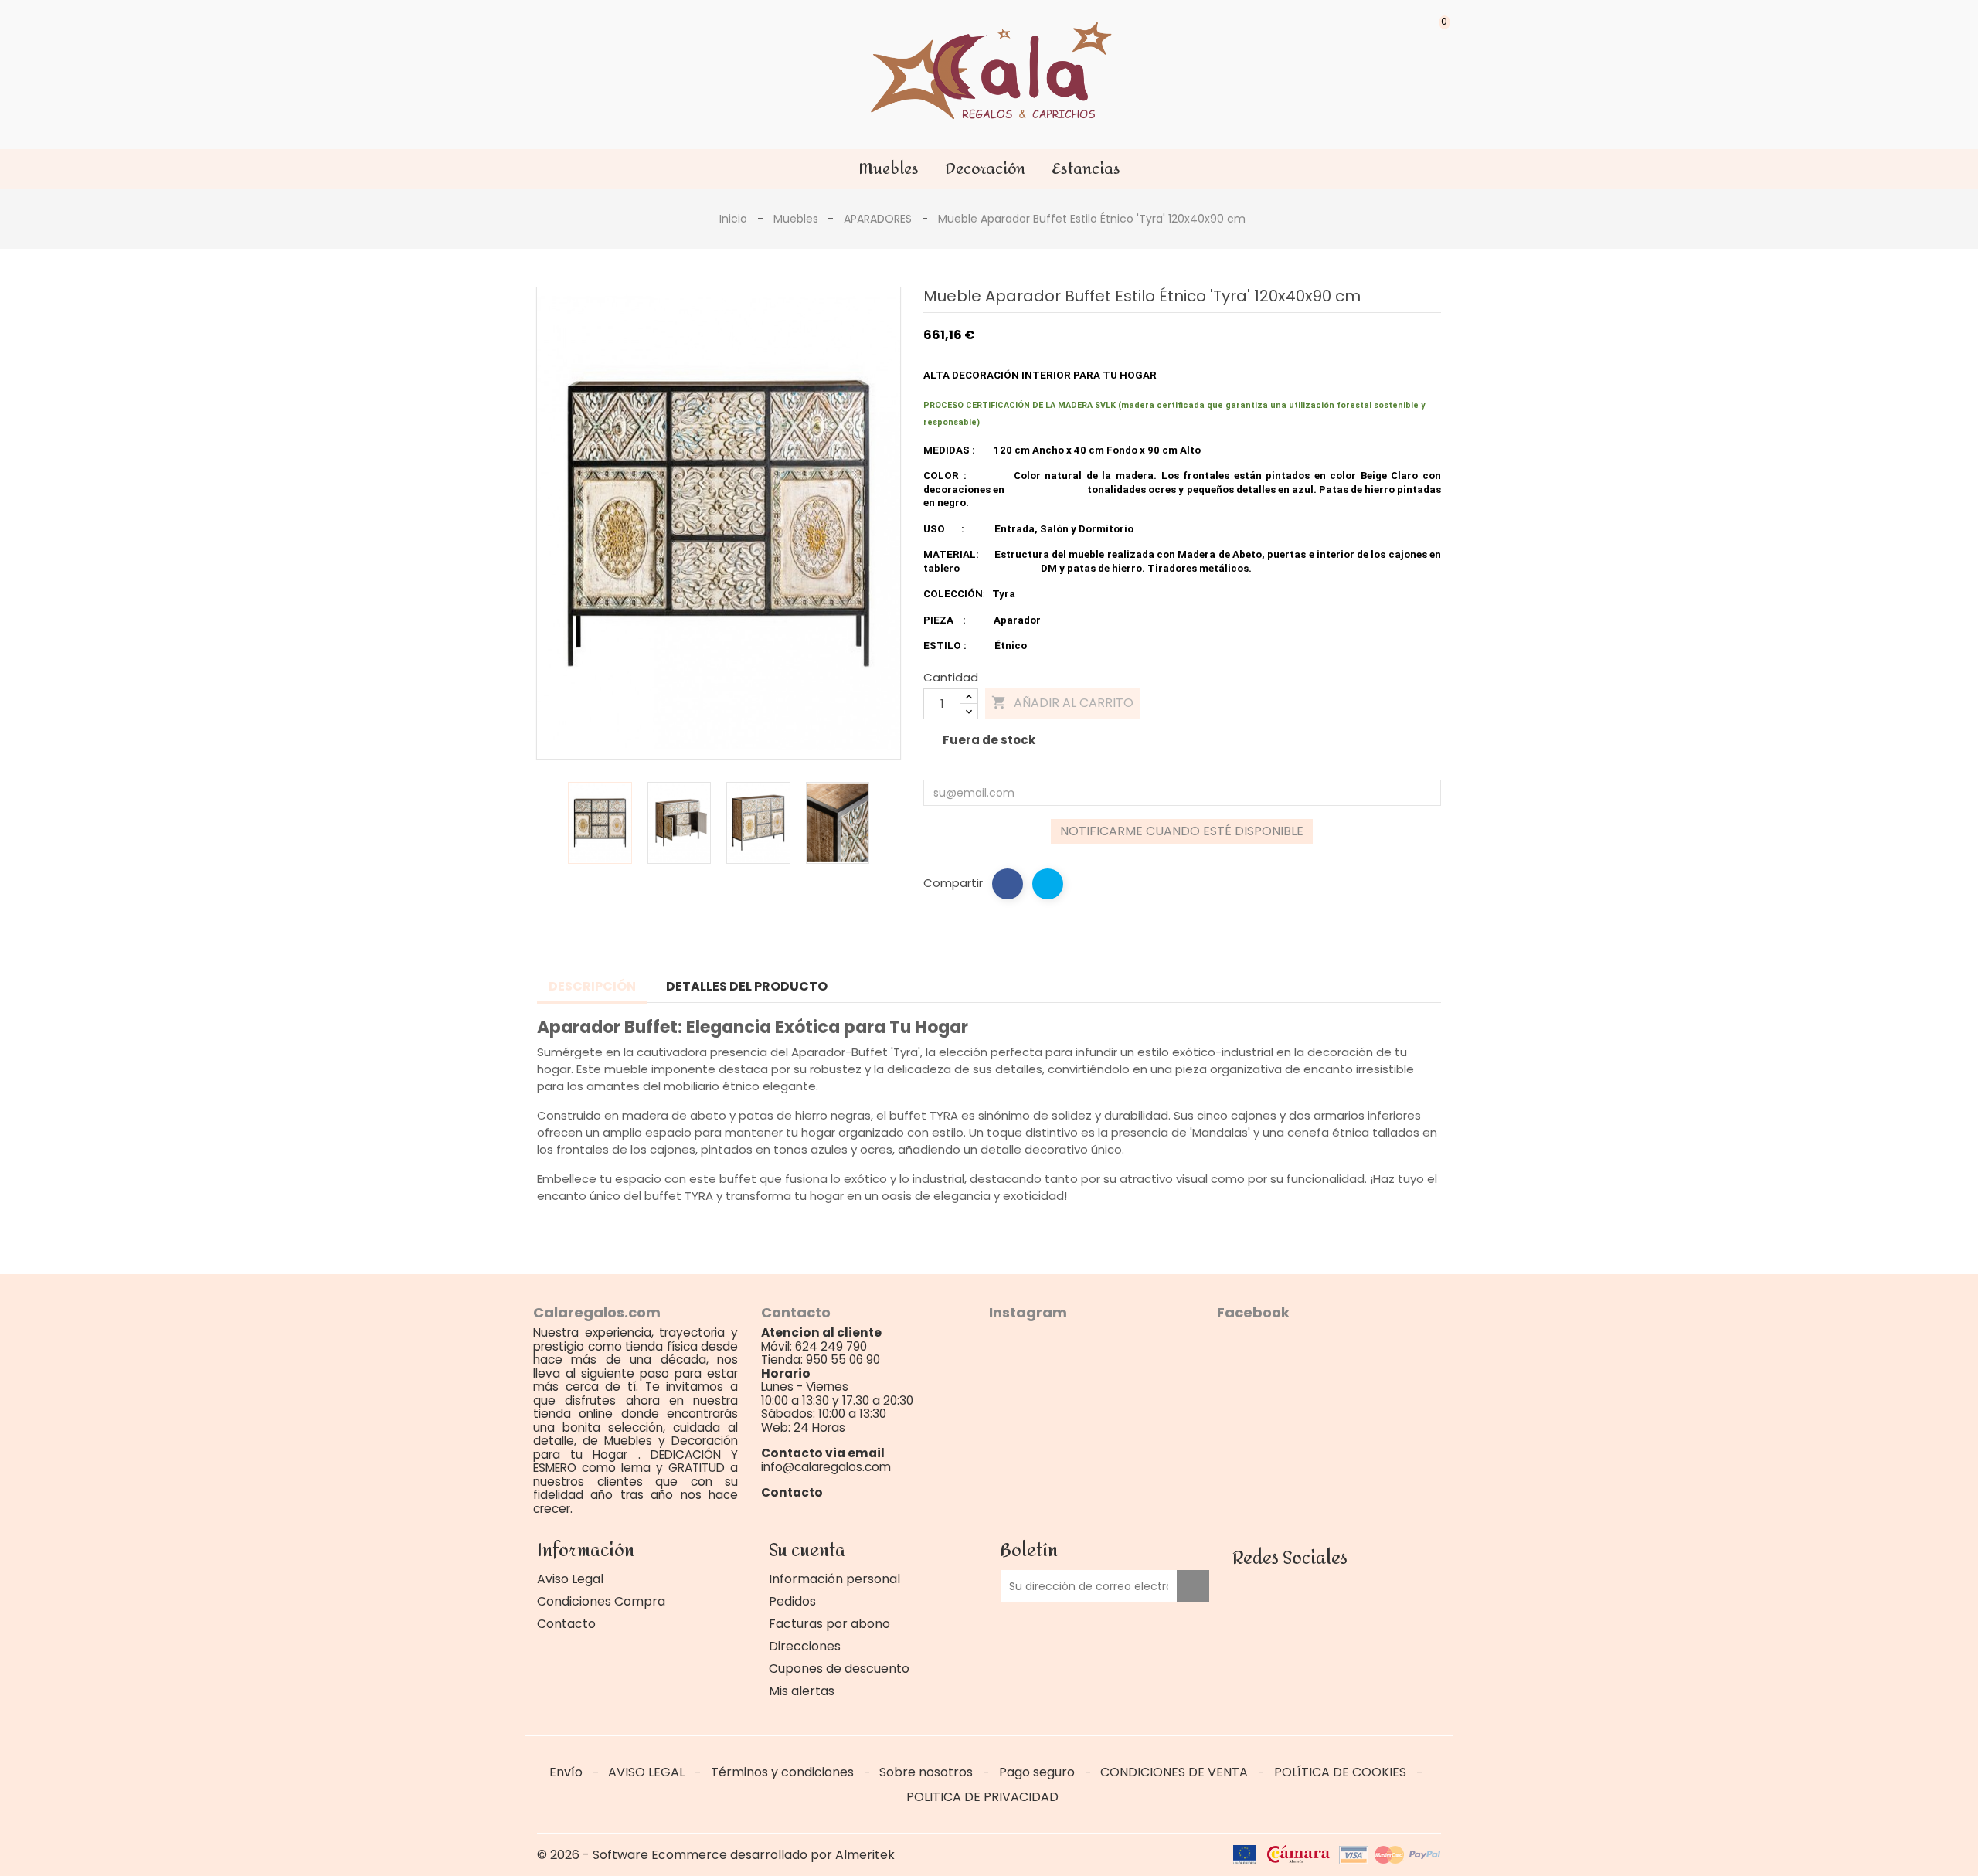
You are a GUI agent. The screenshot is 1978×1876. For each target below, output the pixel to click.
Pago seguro (1038, 1772)
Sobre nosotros (928, 1772)
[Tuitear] (1048, 884)
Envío (568, 1772)
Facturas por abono (829, 1624)
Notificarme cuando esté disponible (1182, 831)
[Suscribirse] (1193, 1586)
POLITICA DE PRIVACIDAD (982, 1797)
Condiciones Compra (601, 1601)
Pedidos (792, 1601)
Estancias (1086, 169)
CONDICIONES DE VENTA (1176, 1772)
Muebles (889, 169)
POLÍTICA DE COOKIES (1342, 1772)
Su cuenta (807, 1551)
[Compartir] (1008, 884)
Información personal (834, 1579)
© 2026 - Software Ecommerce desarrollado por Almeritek (716, 1855)
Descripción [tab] (592, 986)
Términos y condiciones (784, 1772)
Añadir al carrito (1062, 703)
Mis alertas (802, 1691)
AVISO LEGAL (648, 1772)
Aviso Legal (570, 1579)
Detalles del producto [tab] (747, 986)
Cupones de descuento (839, 1669)
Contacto (566, 1624)
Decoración (985, 169)
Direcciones (805, 1646)
